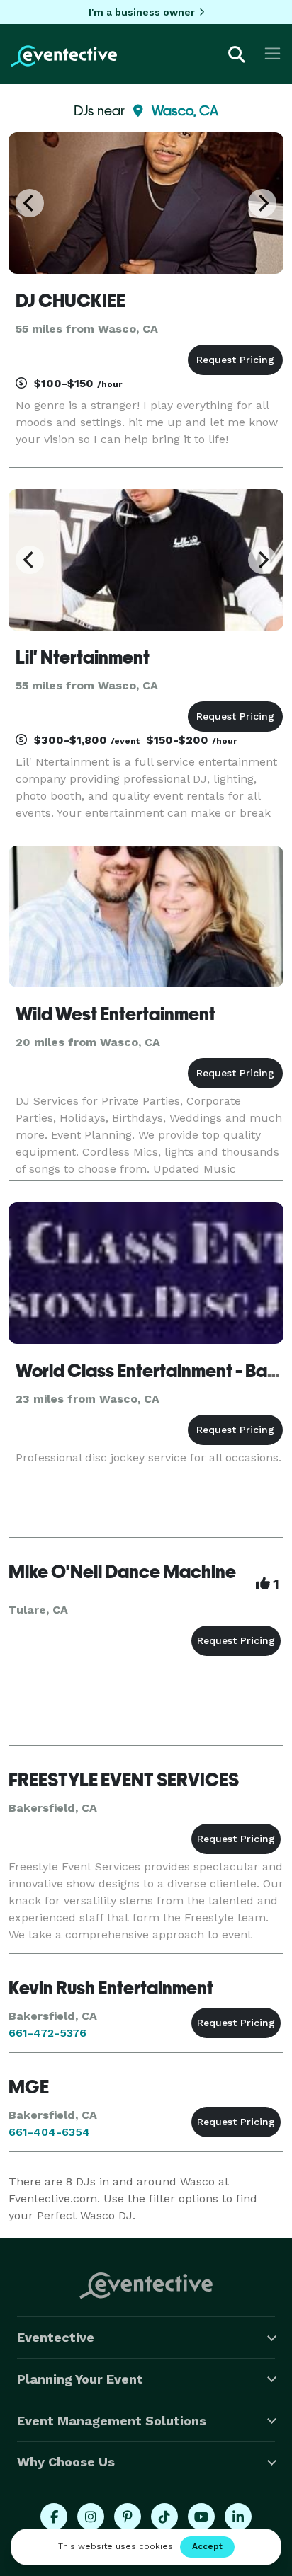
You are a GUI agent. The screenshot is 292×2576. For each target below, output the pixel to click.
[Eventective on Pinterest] (128, 2517)
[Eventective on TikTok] (164, 2517)
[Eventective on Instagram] (91, 2517)
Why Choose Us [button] (66, 2462)
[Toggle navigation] (273, 53)
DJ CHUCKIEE (71, 301)
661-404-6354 (49, 2132)
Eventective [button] (56, 2337)
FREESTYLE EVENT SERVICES (124, 1780)
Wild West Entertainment (116, 1014)
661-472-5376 (47, 2033)
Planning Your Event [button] (80, 2379)
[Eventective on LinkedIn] (238, 2517)
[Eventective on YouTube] (201, 2517)
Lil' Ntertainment (83, 657)
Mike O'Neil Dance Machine (122, 1572)
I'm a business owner (142, 12)
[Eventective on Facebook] (54, 2517)
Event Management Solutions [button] (112, 2421)
